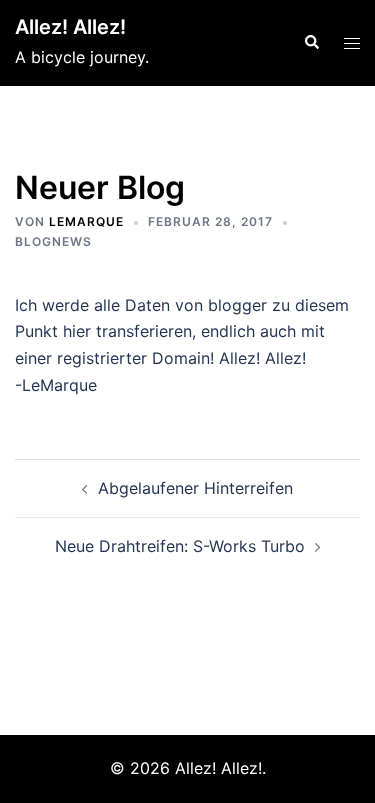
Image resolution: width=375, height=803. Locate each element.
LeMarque (86, 221)
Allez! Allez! (70, 27)
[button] (311, 43)
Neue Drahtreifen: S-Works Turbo (180, 546)
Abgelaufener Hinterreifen (195, 488)
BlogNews (53, 241)
